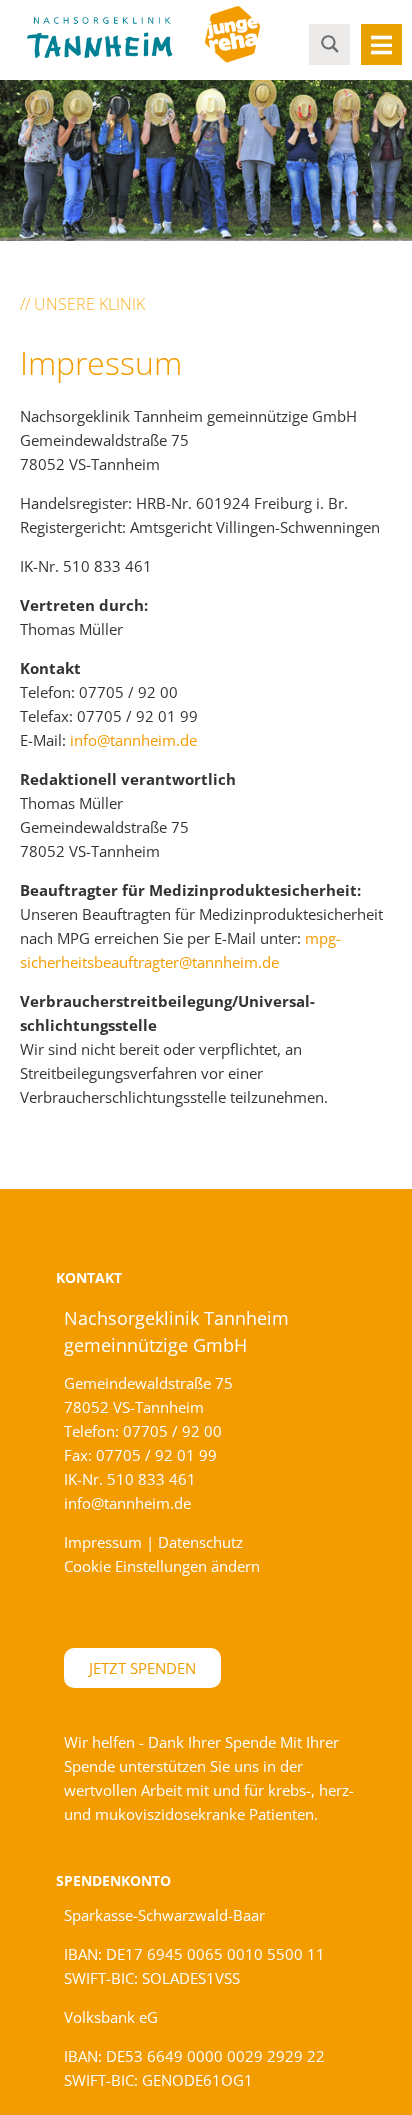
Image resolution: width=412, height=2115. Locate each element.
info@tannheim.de (133, 740)
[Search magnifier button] (330, 43)
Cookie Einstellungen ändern (162, 1566)
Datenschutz (200, 1542)
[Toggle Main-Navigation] (381, 44)
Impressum (103, 1542)
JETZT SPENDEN (142, 1668)
